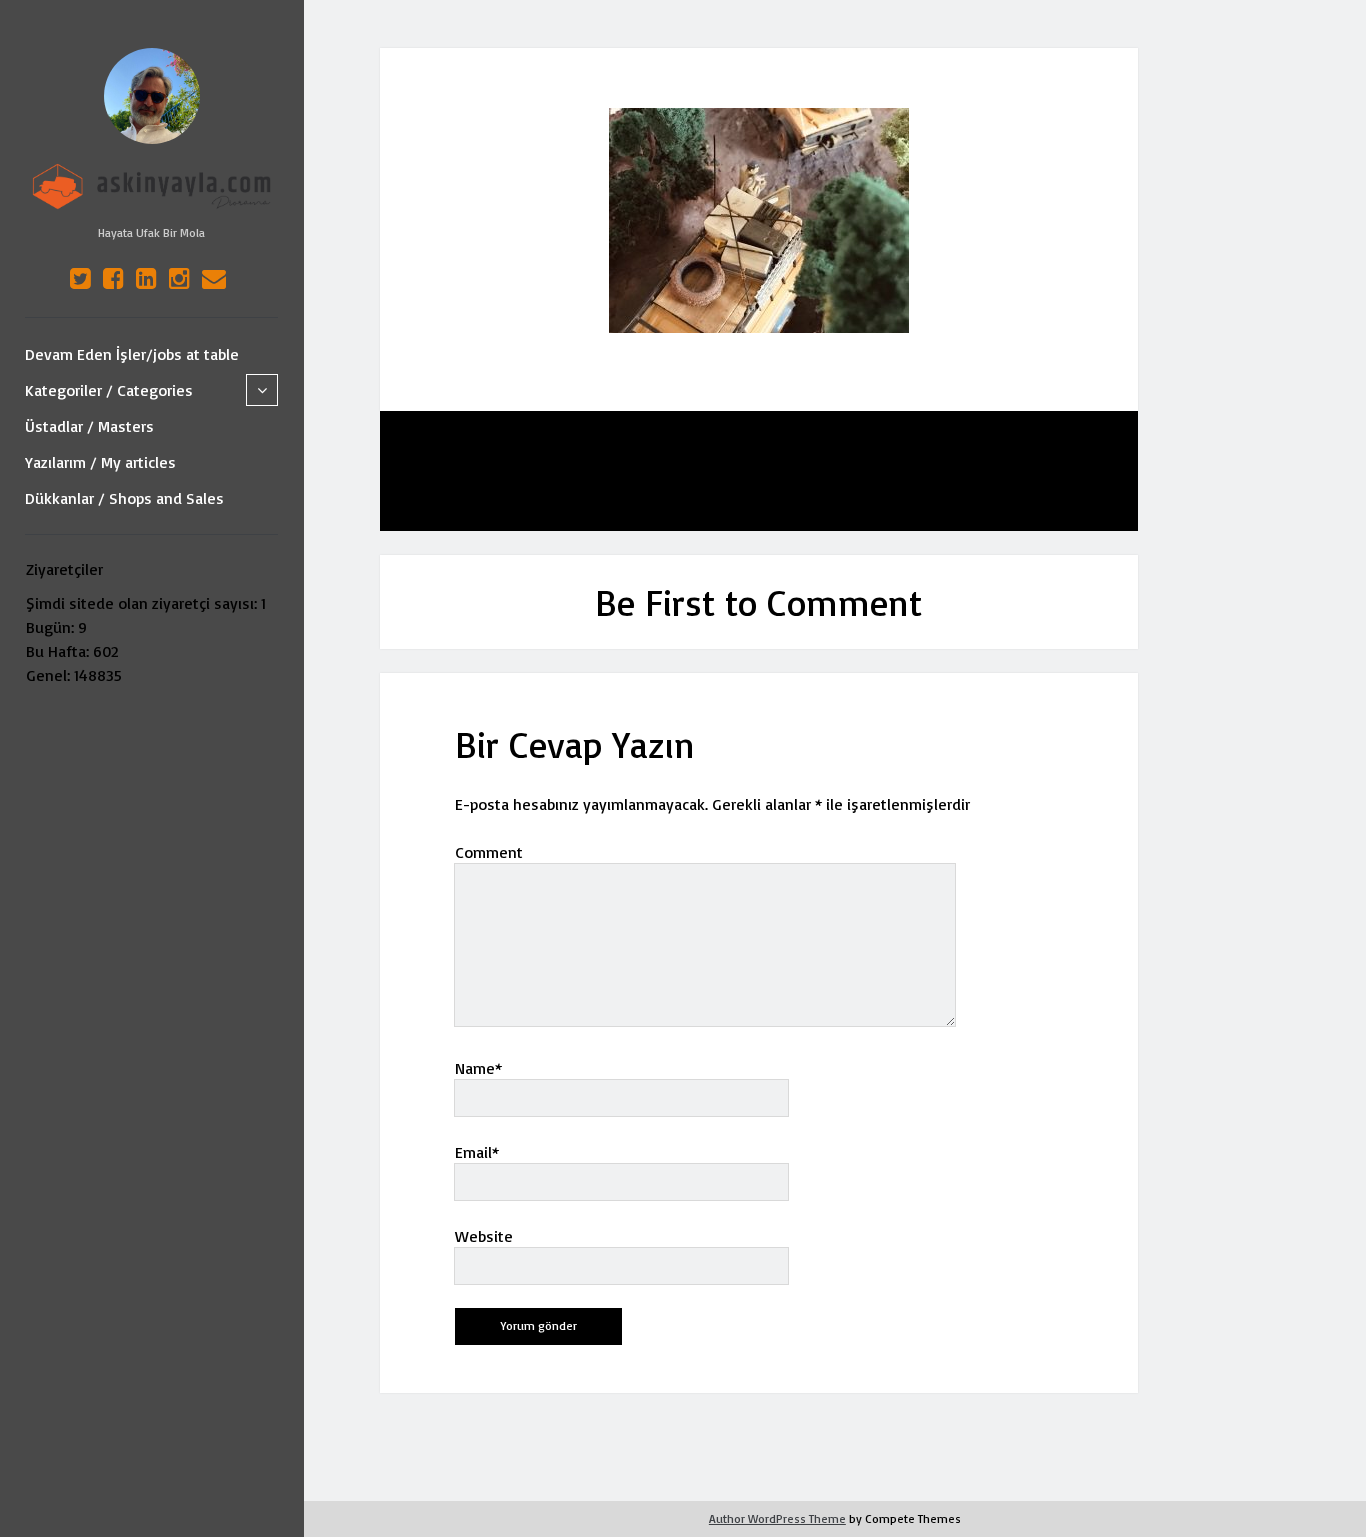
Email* (477, 1152)
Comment (489, 852)
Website (484, 1236)
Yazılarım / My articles (100, 462)
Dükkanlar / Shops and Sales (124, 498)
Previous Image (509, 471)
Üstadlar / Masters (89, 426)
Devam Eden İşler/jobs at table (132, 354)
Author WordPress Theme (777, 1518)
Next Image (1023, 471)
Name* (478, 1068)
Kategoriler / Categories (109, 390)
